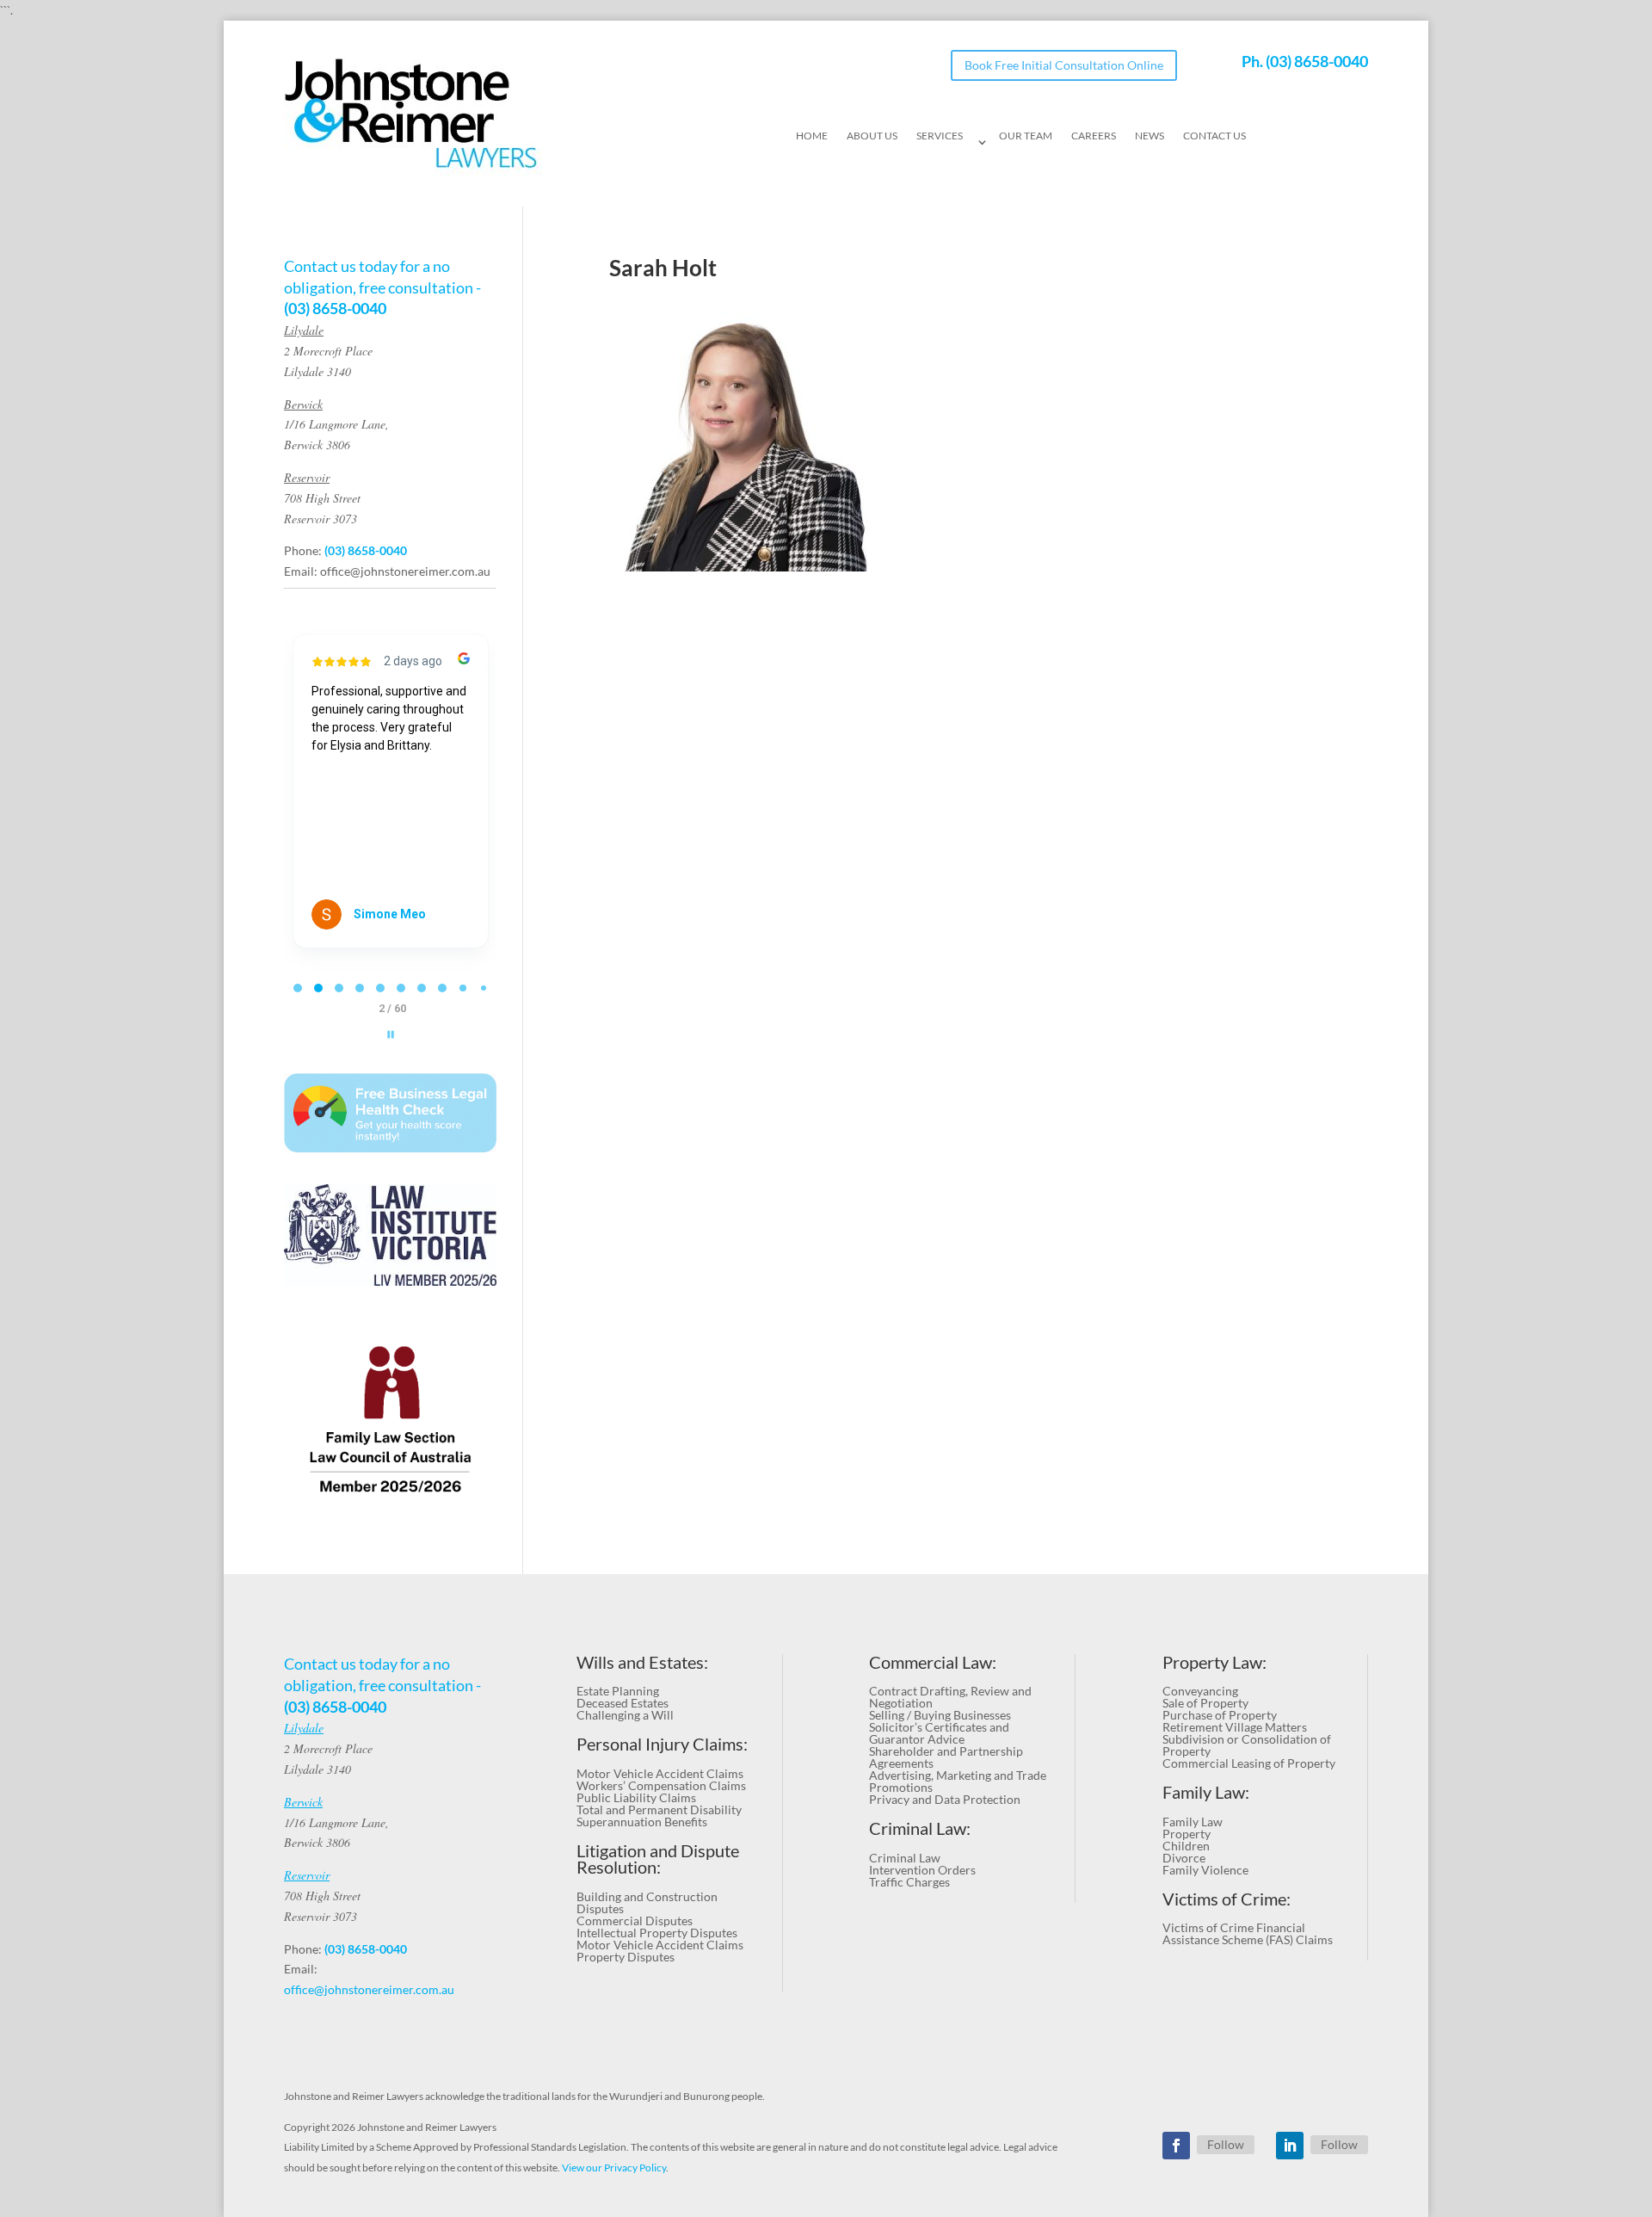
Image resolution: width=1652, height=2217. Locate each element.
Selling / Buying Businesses (940, 1715)
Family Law (1193, 1822)
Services (940, 136)
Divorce (1184, 1858)
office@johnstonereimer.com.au (405, 571)
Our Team (1026, 136)
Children (1186, 1846)
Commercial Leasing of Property (1249, 1763)
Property (1187, 1834)
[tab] (298, 988)
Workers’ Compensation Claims (661, 1785)
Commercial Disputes (635, 1921)
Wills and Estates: (642, 1662)
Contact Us (1214, 136)
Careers (1094, 136)
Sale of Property (1205, 1703)
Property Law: (1214, 1662)
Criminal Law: (920, 1828)
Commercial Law (931, 1662)
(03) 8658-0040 (1317, 61)
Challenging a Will (625, 1715)
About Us (872, 136)
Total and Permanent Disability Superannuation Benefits (659, 1816)
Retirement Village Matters (1235, 1727)
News (1150, 136)
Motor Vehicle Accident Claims (660, 1773)
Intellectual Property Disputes (657, 1933)
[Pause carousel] (391, 1034)
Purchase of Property (1220, 1715)
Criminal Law (905, 1858)
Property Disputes (626, 1957)
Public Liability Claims (636, 1797)
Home (812, 136)
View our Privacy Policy (614, 2168)
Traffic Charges (909, 1882)
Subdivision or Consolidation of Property (1247, 1745)
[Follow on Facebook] (1176, 2146)
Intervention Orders (922, 1870)
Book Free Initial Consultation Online (1064, 65)
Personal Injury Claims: (662, 1744)
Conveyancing (1200, 1691)
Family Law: (1206, 1792)
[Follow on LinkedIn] (1290, 2146)
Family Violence (1205, 1870)
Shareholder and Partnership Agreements (946, 1757)
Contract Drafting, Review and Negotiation (950, 1697)
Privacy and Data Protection (945, 1799)
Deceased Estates (623, 1703)
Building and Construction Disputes (647, 1902)
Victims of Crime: (1227, 1899)
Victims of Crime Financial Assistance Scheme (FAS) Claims (1248, 1933)
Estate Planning (618, 1691)
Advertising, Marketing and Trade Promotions (958, 1781)
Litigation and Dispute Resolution (658, 1859)
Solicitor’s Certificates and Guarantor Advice (939, 1733)
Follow (1226, 2144)
